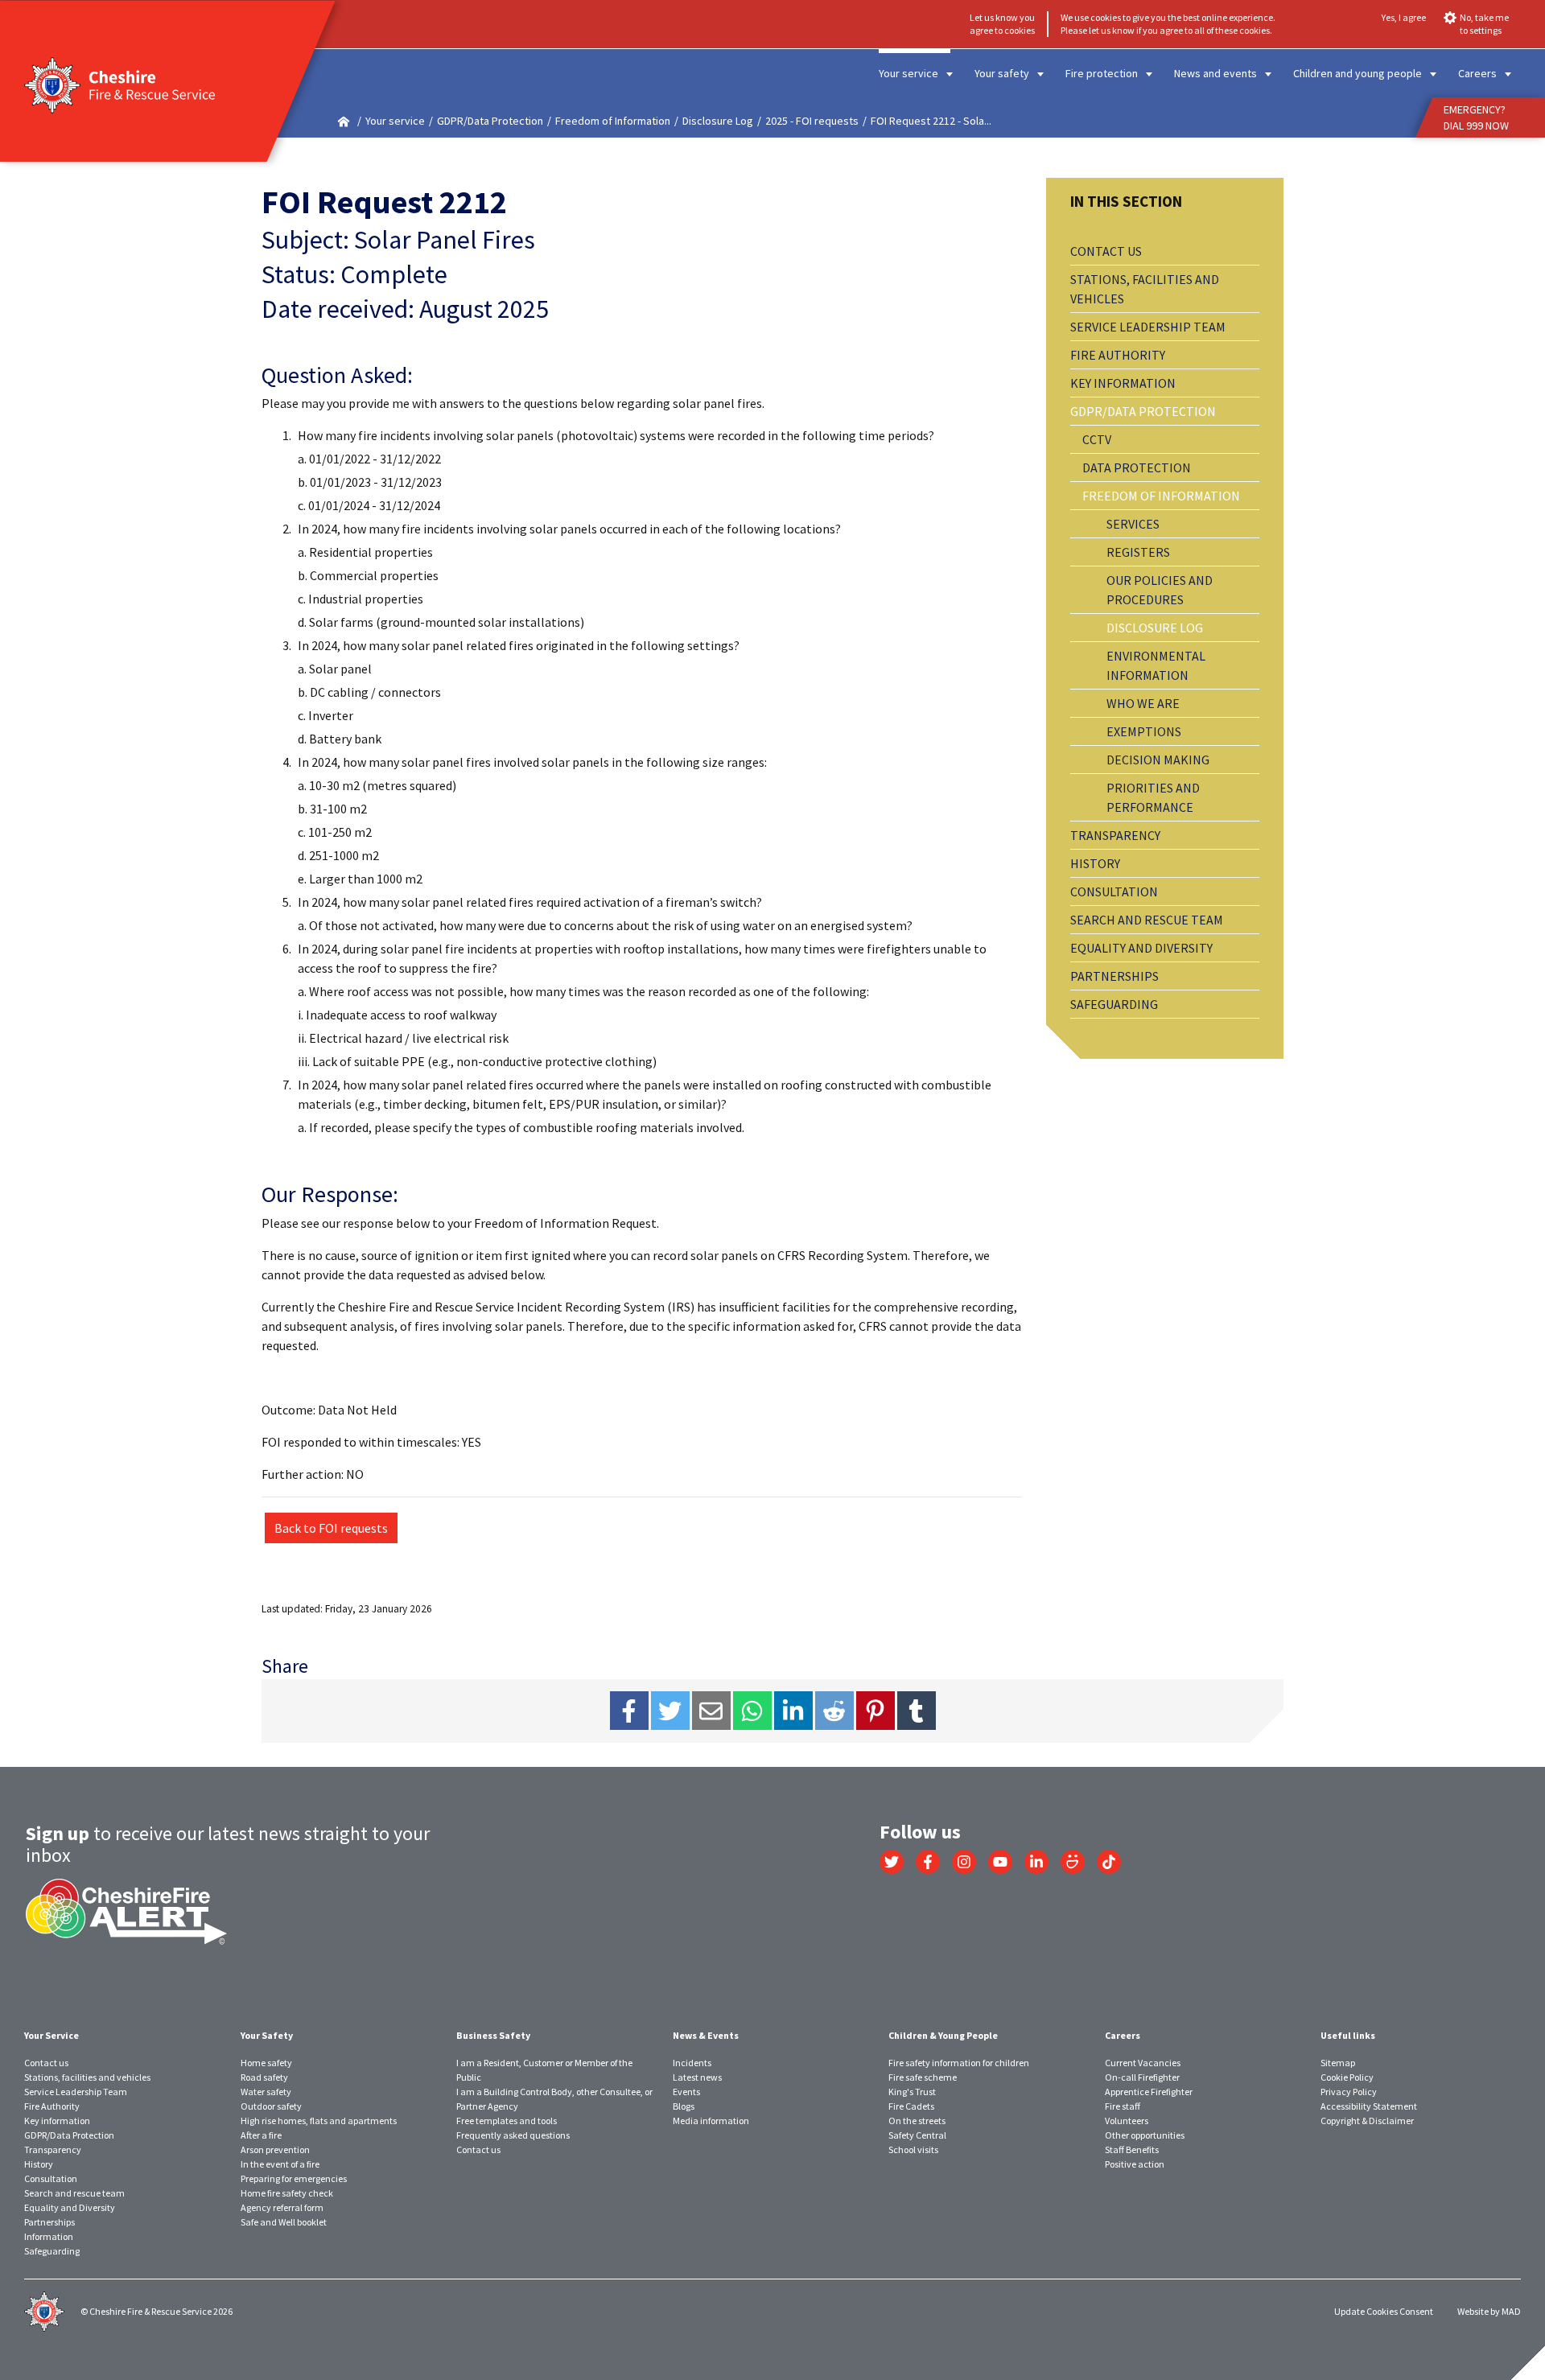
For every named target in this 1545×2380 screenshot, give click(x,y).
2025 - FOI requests (812, 121)
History (1095, 863)
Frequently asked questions (513, 2135)
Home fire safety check (287, 2193)
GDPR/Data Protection (490, 121)
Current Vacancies (1143, 2063)
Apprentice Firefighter (1149, 2092)
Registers (1138, 552)
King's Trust (912, 2092)
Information (49, 2236)
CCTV (1097, 439)
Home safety (266, 2063)
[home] (344, 121)
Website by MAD (1489, 2311)
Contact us (1106, 251)
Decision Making (1158, 760)
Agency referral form (282, 2207)
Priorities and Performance (1153, 797)
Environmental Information (1156, 665)
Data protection (1137, 467)
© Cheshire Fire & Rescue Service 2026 (157, 2311)
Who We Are (1143, 703)
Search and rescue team (1147, 920)
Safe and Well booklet (284, 2222)
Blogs (684, 2106)
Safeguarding (1114, 1004)
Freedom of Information (613, 121)
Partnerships (1114, 976)
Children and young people (1358, 73)
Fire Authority (1118, 355)
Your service (908, 73)
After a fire (261, 2135)
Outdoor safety (271, 2106)
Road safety (264, 2077)
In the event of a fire (280, 2164)
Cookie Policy (1347, 2077)
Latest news (697, 2077)
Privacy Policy (1349, 2092)
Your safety (1002, 73)
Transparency (1115, 835)
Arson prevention (275, 2149)
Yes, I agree (1404, 17)
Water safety (266, 2092)
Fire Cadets (911, 2106)
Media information (711, 2121)
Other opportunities (1145, 2135)
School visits (913, 2149)
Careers (1477, 73)
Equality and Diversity (1141, 948)
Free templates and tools (507, 2121)
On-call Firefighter (1142, 2077)
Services (1133, 524)
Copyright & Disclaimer (1367, 2121)
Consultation (1114, 891)
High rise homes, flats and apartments (319, 2121)
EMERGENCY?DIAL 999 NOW (1476, 117)
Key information (1123, 383)
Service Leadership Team (1148, 327)
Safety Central (917, 2135)
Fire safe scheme (923, 2077)
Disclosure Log (718, 121)
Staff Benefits (1132, 2149)
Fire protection (1102, 73)
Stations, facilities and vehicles (1145, 289)
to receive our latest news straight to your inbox (228, 1844)
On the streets (917, 2121)
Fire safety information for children (959, 2063)
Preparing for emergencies (294, 2178)
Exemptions (1144, 731)
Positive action (1135, 2164)
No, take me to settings (1484, 24)
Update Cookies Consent (1384, 2311)
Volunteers (1127, 2121)
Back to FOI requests (331, 1528)
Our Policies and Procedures (1160, 590)
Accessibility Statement (1369, 2106)
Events (686, 2092)
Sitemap (1338, 2063)
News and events (1215, 73)
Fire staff (1123, 2106)
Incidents (692, 2063)
